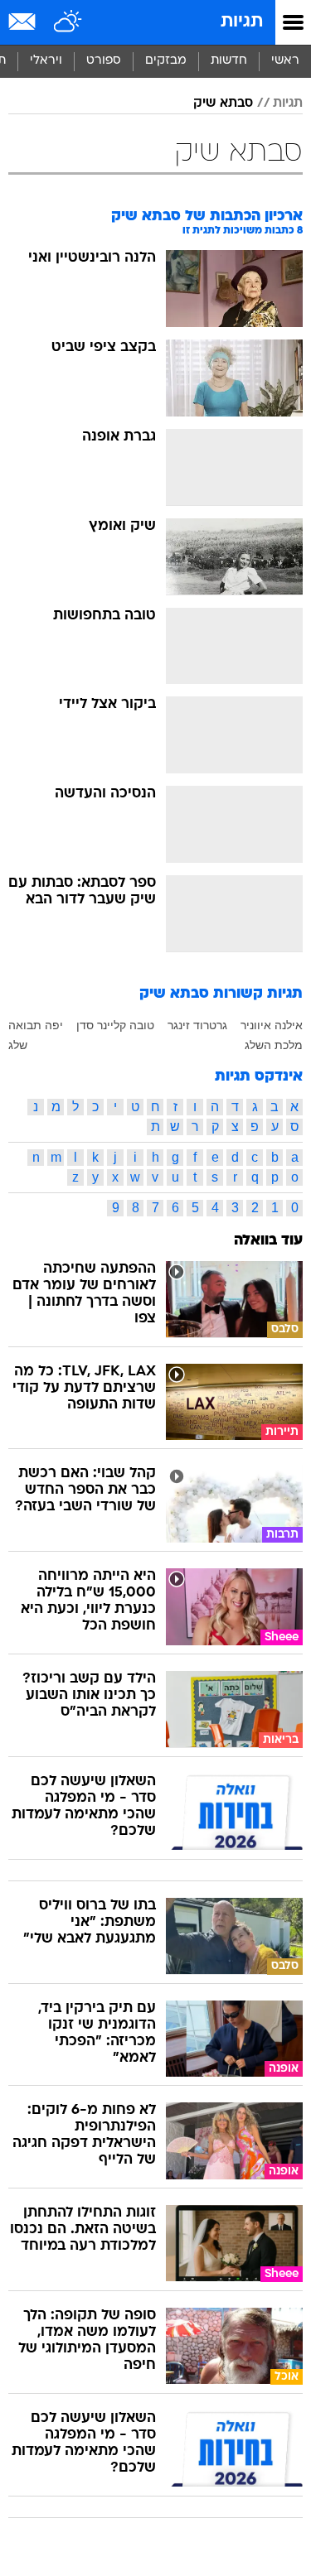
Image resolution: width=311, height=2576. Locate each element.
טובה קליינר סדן (115, 1025)
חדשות (229, 61)
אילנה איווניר (272, 1025)
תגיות (242, 22)
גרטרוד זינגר (197, 1025)
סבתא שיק (223, 104)
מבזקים (166, 61)
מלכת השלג (274, 1045)
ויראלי (46, 61)
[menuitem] (228, 61)
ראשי (285, 61)
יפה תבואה (36, 1025)
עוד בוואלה (268, 1241)
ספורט (104, 61)
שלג (18, 1045)
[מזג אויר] (68, 22)
